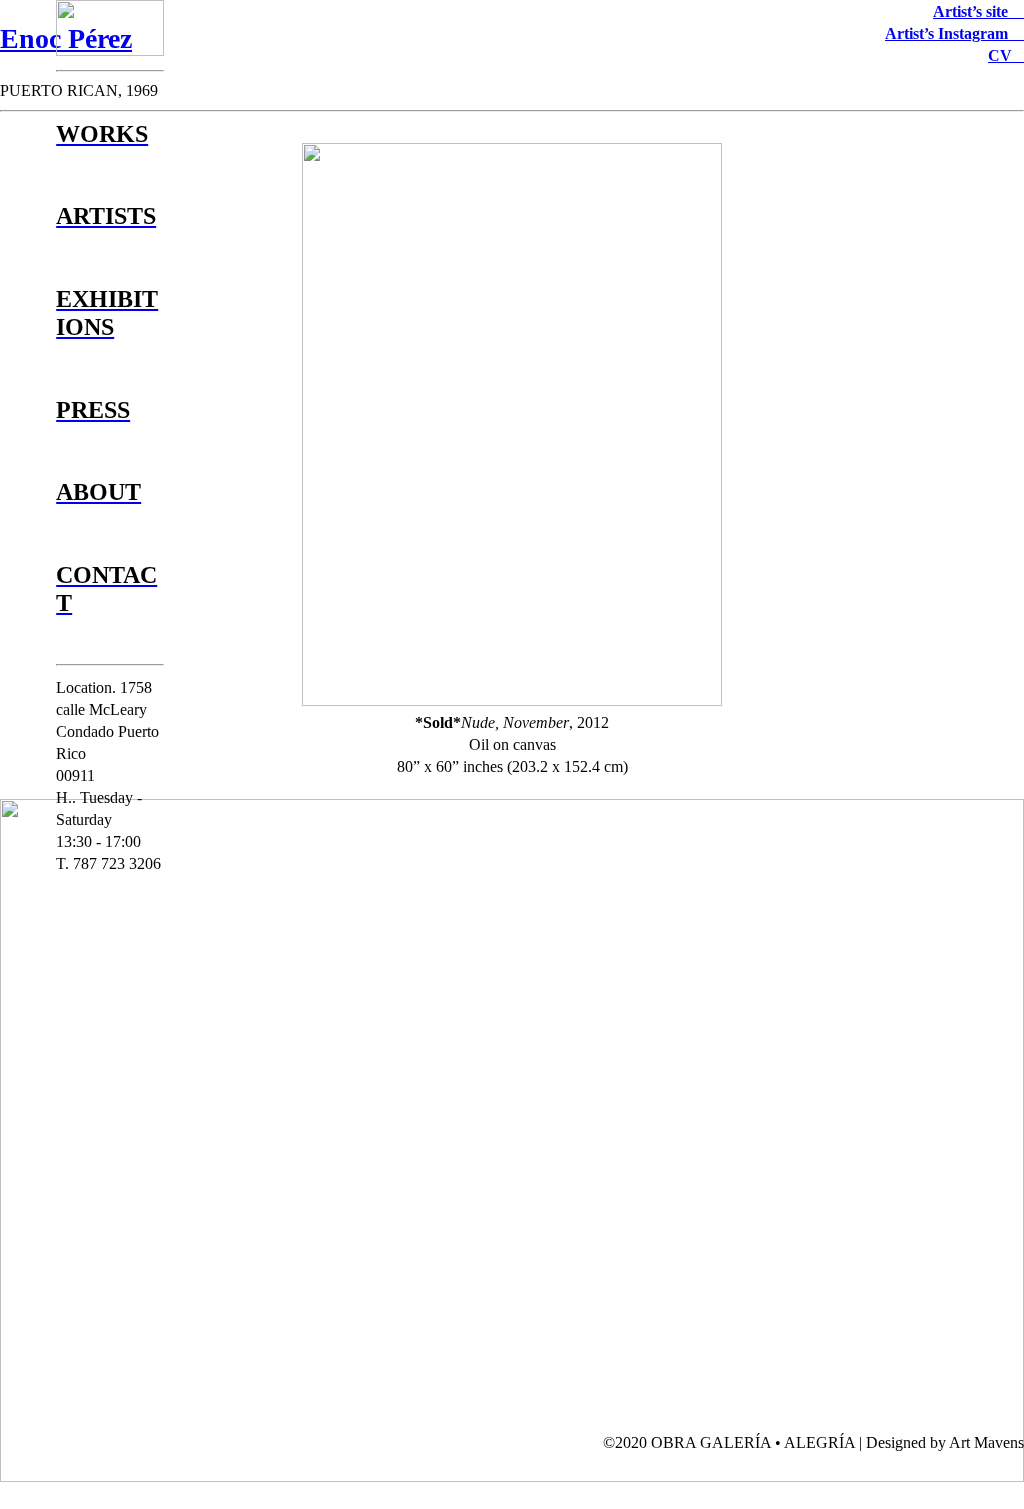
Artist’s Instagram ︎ (954, 33)
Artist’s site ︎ (978, 11)
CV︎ (1006, 55)
